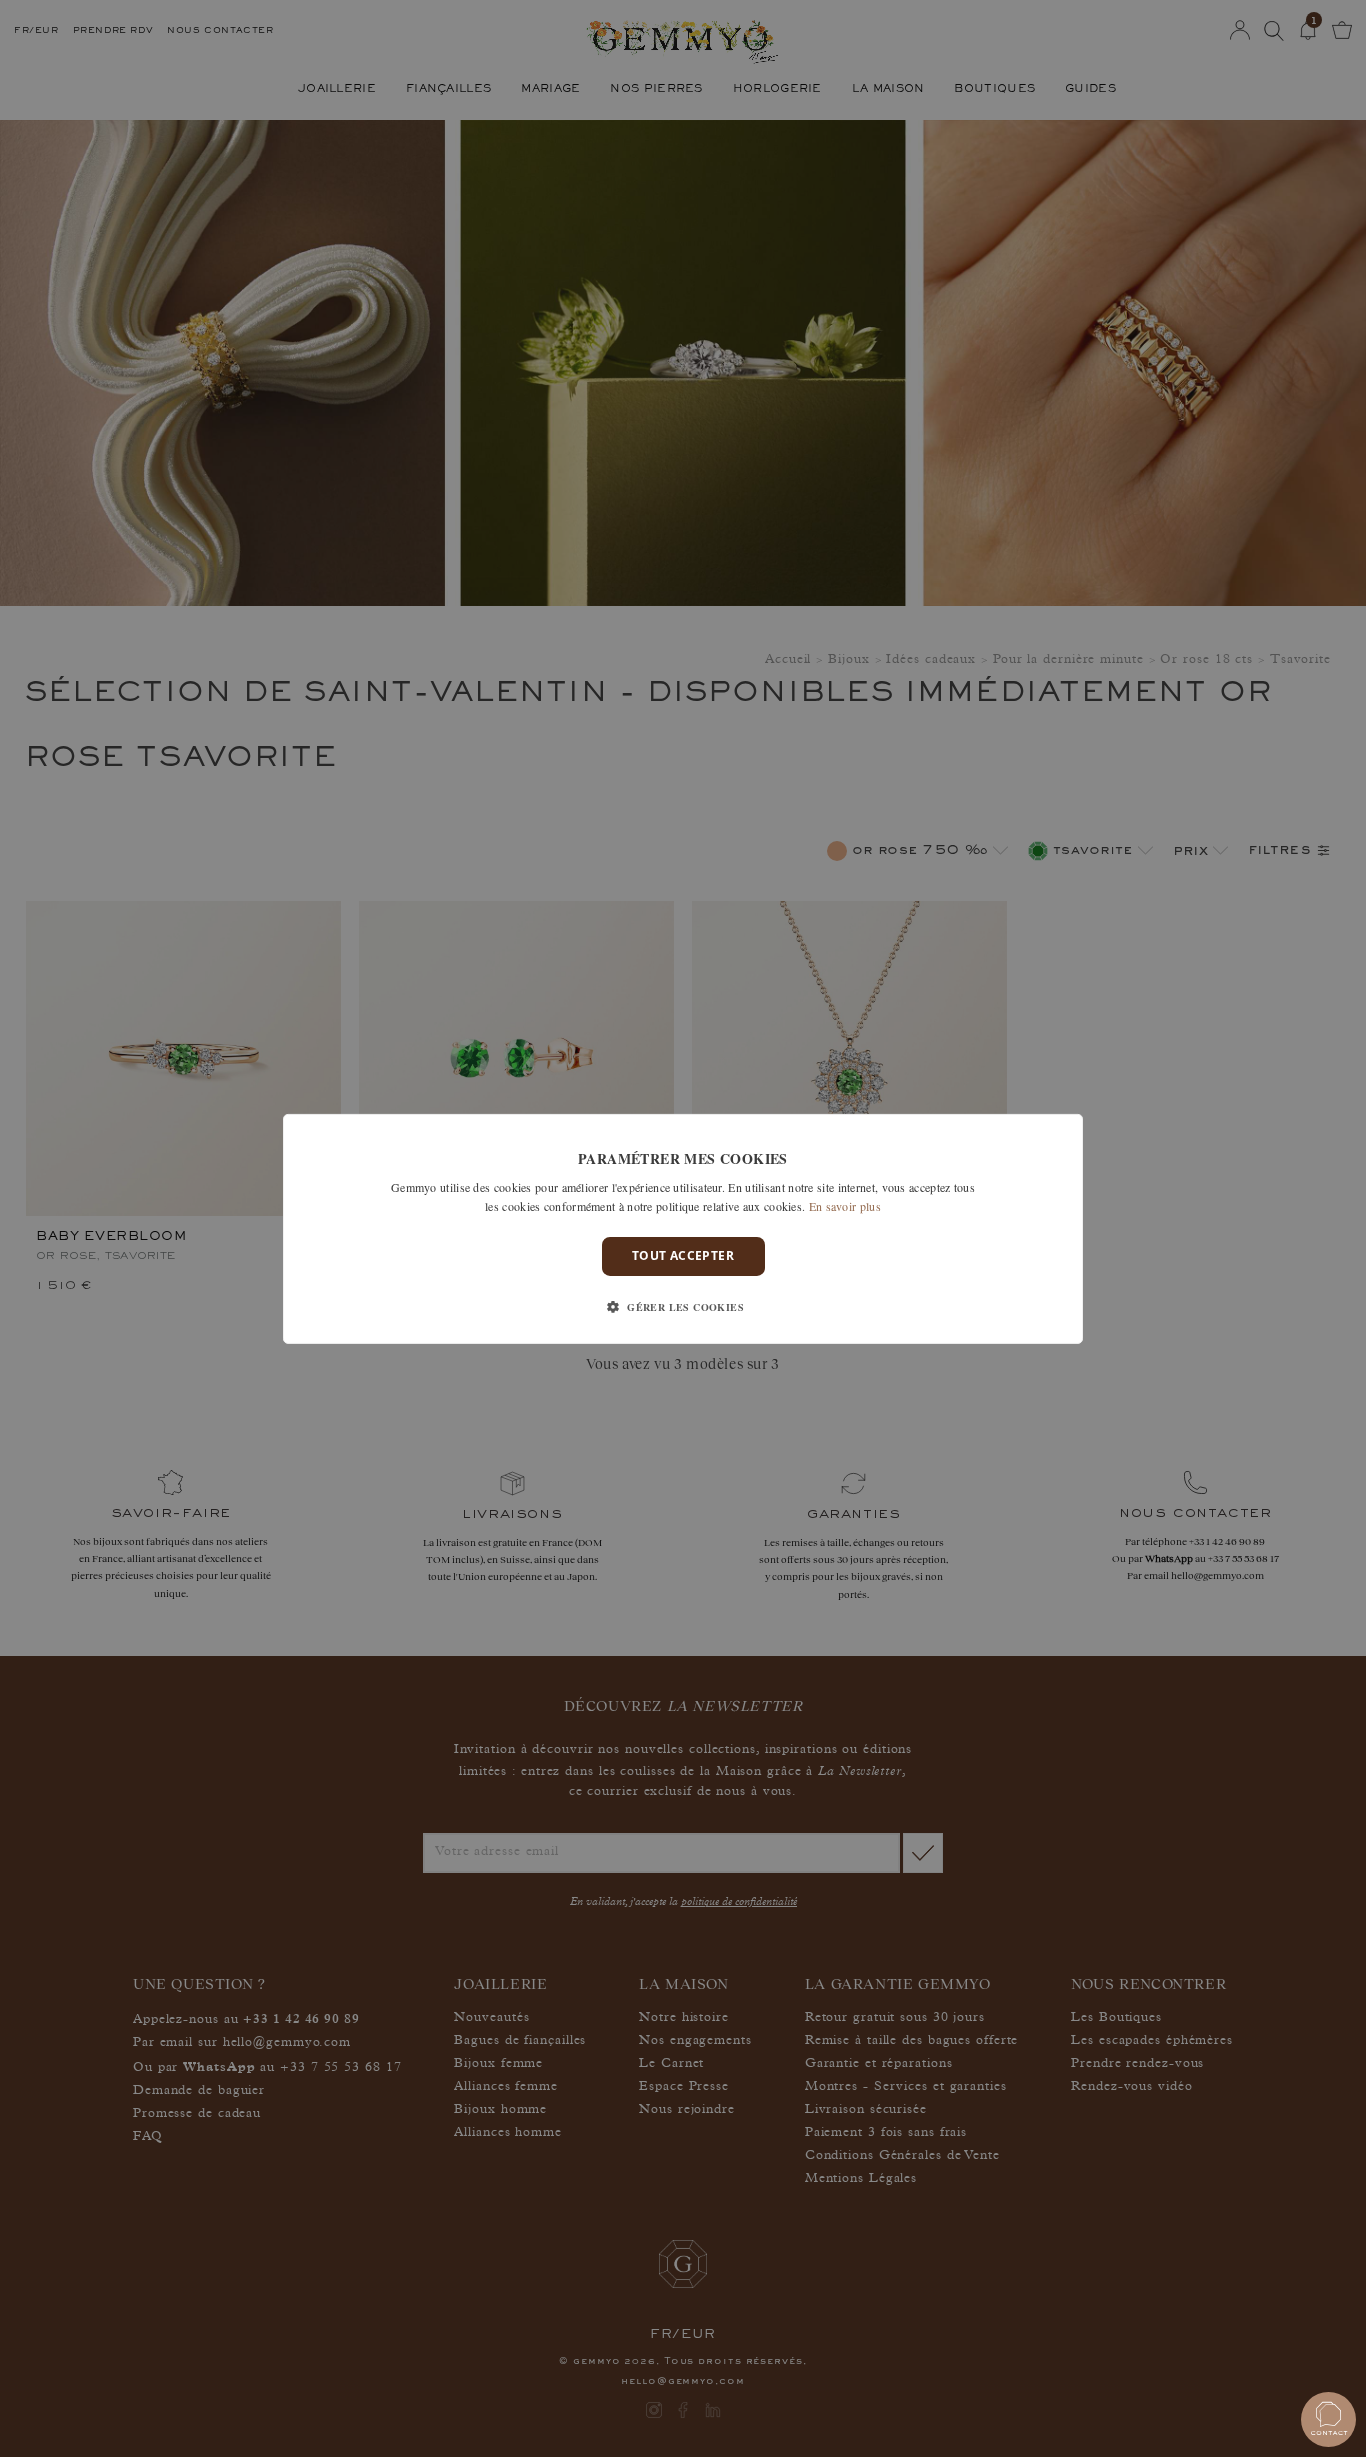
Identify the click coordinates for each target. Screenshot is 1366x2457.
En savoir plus (845, 1206)
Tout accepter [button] (683, 1255)
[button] (683, 1307)
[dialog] (683, 1228)
